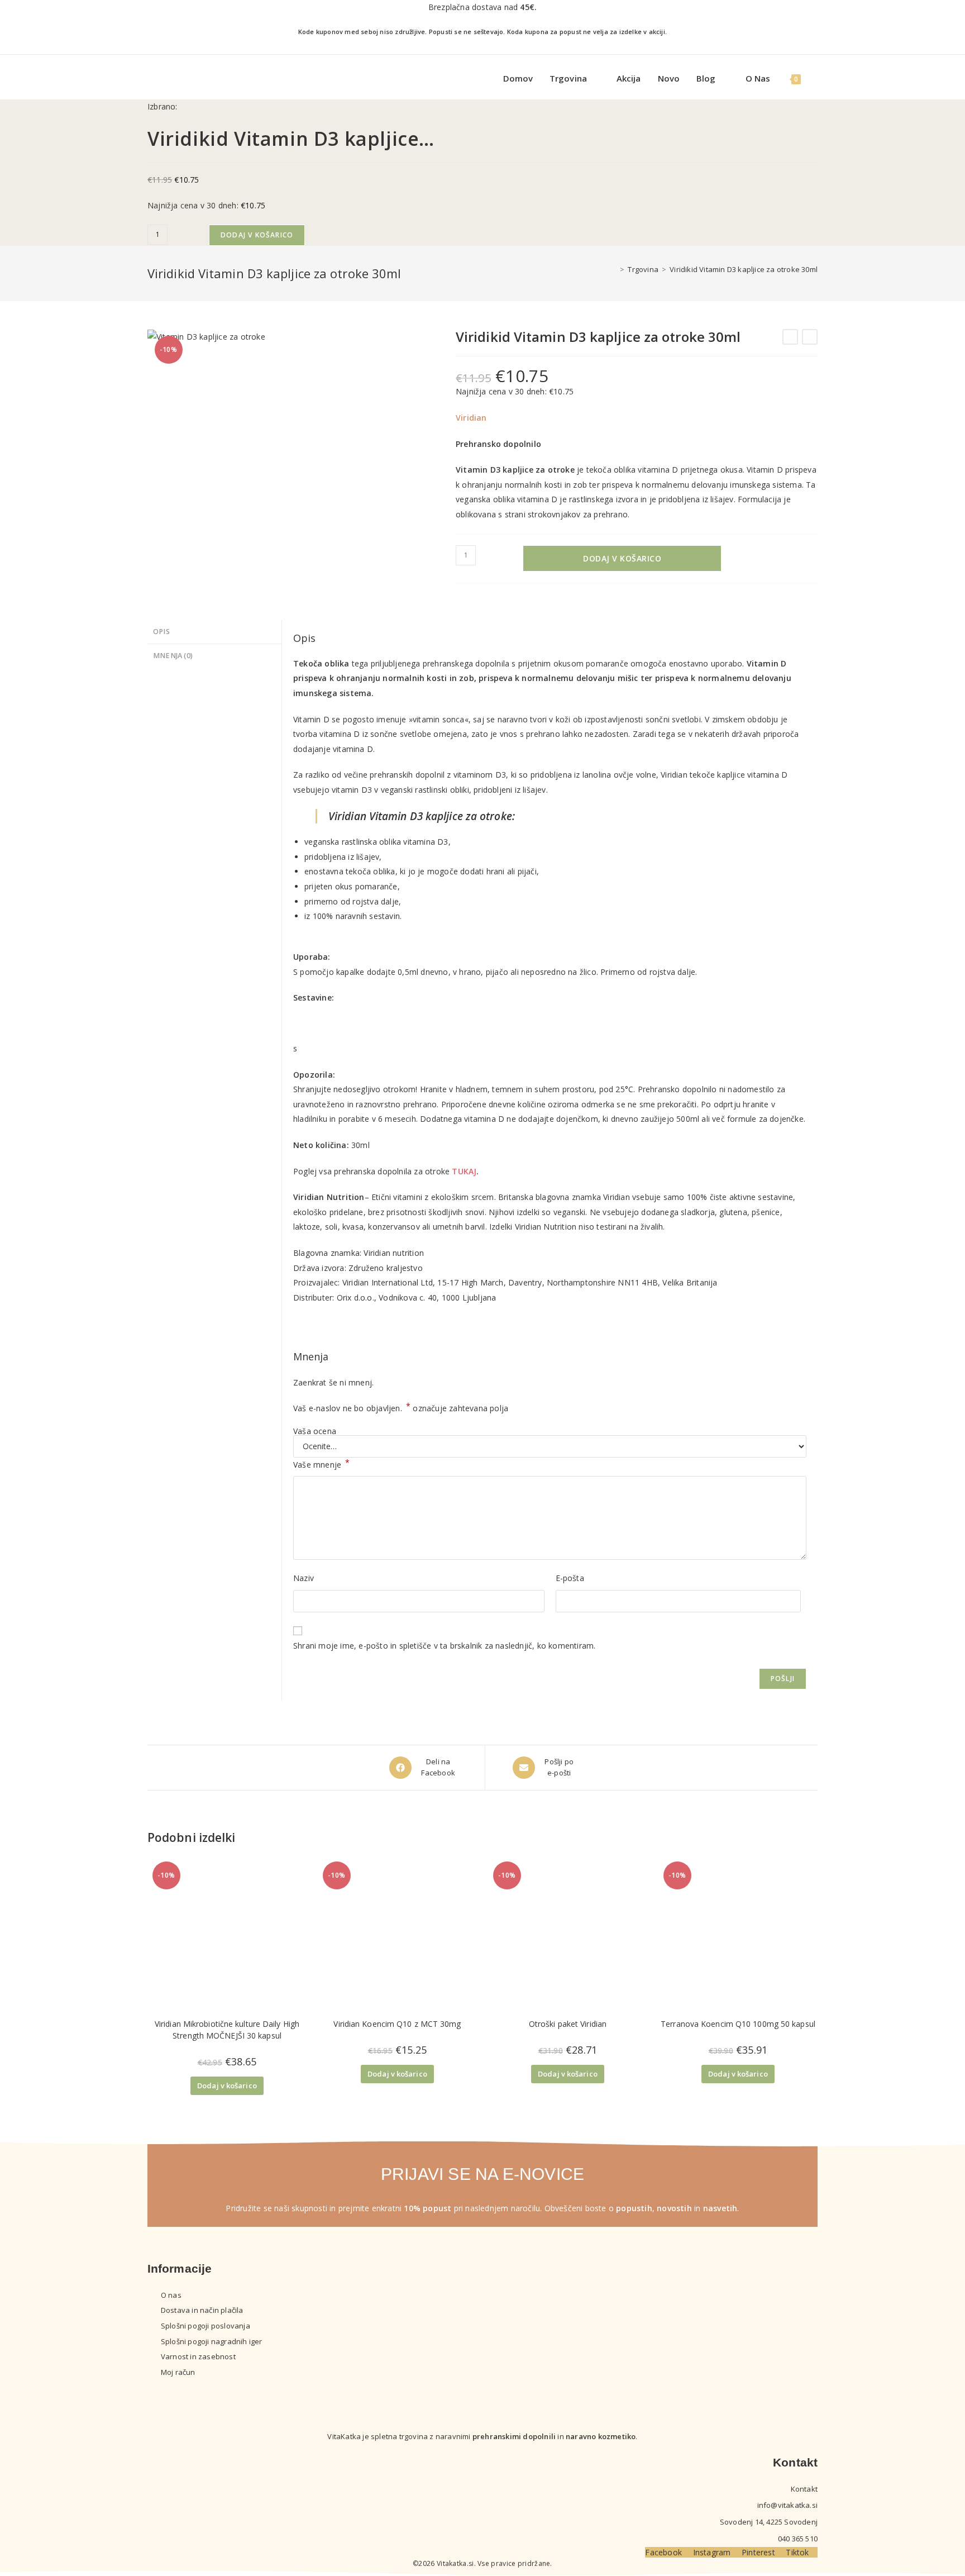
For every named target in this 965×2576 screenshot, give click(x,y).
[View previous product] (790, 337)
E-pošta (570, 1578)
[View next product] (810, 337)
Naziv (304, 1578)
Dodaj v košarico (257, 235)
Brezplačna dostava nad (482, 7)
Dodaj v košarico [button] (227, 2085)
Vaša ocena (315, 1431)
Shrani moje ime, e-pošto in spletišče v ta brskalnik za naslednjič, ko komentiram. (444, 1646)
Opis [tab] (161, 632)
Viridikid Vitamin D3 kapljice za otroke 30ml (744, 269)
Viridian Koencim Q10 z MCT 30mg (397, 2024)
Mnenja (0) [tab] (173, 656)
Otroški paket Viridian (568, 2024)
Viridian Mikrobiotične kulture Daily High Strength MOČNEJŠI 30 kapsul (227, 2030)
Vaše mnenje (322, 1464)
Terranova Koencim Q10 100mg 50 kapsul (738, 2024)
